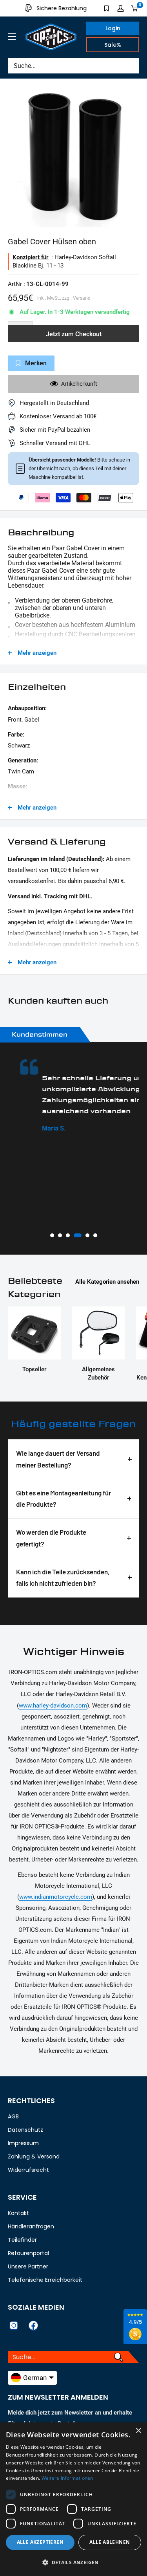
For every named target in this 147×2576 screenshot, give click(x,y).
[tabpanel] (73, 1096)
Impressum (23, 2143)
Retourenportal (28, 2253)
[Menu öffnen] (12, 37)
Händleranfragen (31, 2226)
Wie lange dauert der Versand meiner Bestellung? (58, 1459)
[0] (135, 8)
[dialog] (73, 2499)
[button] (73, 2563)
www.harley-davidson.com (53, 1706)
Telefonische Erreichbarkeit (45, 2280)
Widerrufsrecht (28, 2170)
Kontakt (18, 2213)
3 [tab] (68, 1235)
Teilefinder (22, 2240)
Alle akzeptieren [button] (40, 2542)
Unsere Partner (28, 2266)
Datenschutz (25, 2130)
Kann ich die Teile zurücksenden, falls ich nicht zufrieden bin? (63, 1577)
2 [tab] (60, 1235)
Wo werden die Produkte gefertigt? (51, 1538)
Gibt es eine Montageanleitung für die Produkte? (64, 1499)
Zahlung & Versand (34, 2156)
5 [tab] (87, 1235)
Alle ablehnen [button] (110, 2542)
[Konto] (121, 8)
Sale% (113, 45)
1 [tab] (52, 1235)
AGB (13, 2116)
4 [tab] (78, 1235)
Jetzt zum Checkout (74, 334)
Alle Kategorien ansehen (107, 1282)
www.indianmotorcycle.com (56, 1897)
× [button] (138, 2431)
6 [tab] (95, 1235)
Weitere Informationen (67, 2478)
